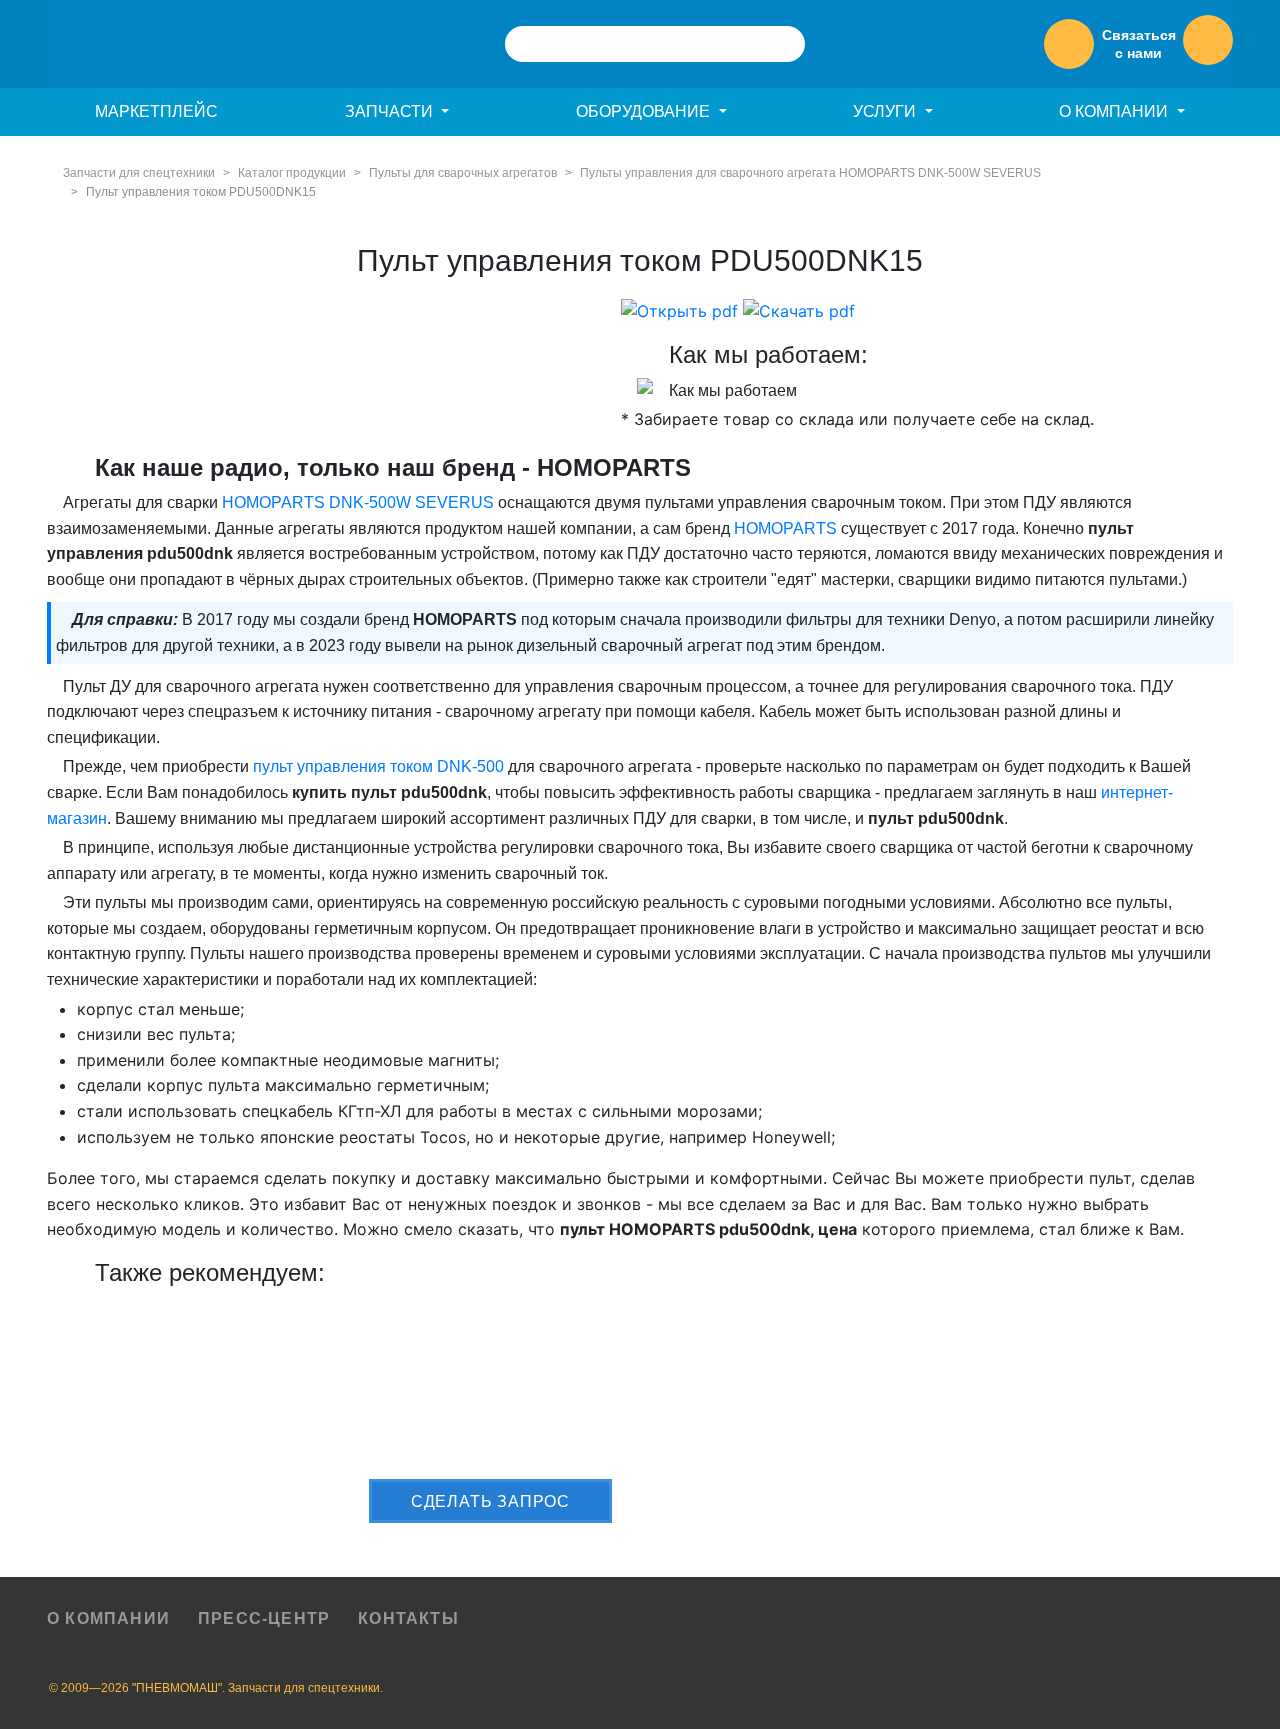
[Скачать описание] (799, 310)
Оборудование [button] (645, 111)
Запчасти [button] (391, 111)
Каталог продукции (292, 173)
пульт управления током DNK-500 (378, 766)
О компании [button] (1115, 111)
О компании (108, 1618)
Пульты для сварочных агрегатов (463, 173)
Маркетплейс (156, 111)
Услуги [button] (886, 111)
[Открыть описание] (679, 310)
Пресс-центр (264, 1618)
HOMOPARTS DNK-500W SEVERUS (358, 502)
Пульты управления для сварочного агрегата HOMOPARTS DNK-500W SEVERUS (810, 173)
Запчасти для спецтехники (139, 173)
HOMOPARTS (785, 528)
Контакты (408, 1618)
